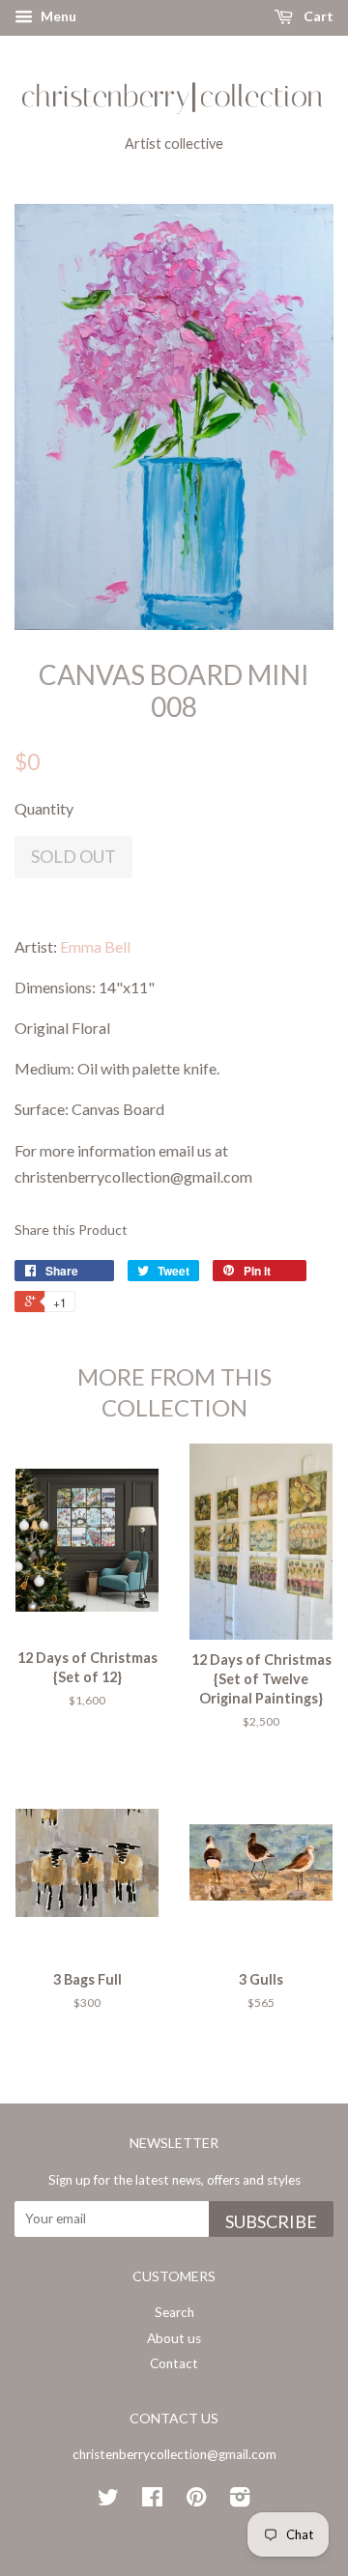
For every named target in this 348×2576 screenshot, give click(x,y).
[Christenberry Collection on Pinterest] (196, 2501)
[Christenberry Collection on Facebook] (152, 2501)
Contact (174, 2363)
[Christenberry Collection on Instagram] (240, 2501)
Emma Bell (95, 946)
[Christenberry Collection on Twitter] (108, 2501)
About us (174, 2338)
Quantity (44, 808)
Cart (317, 16)
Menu (57, 16)
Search (174, 2312)
